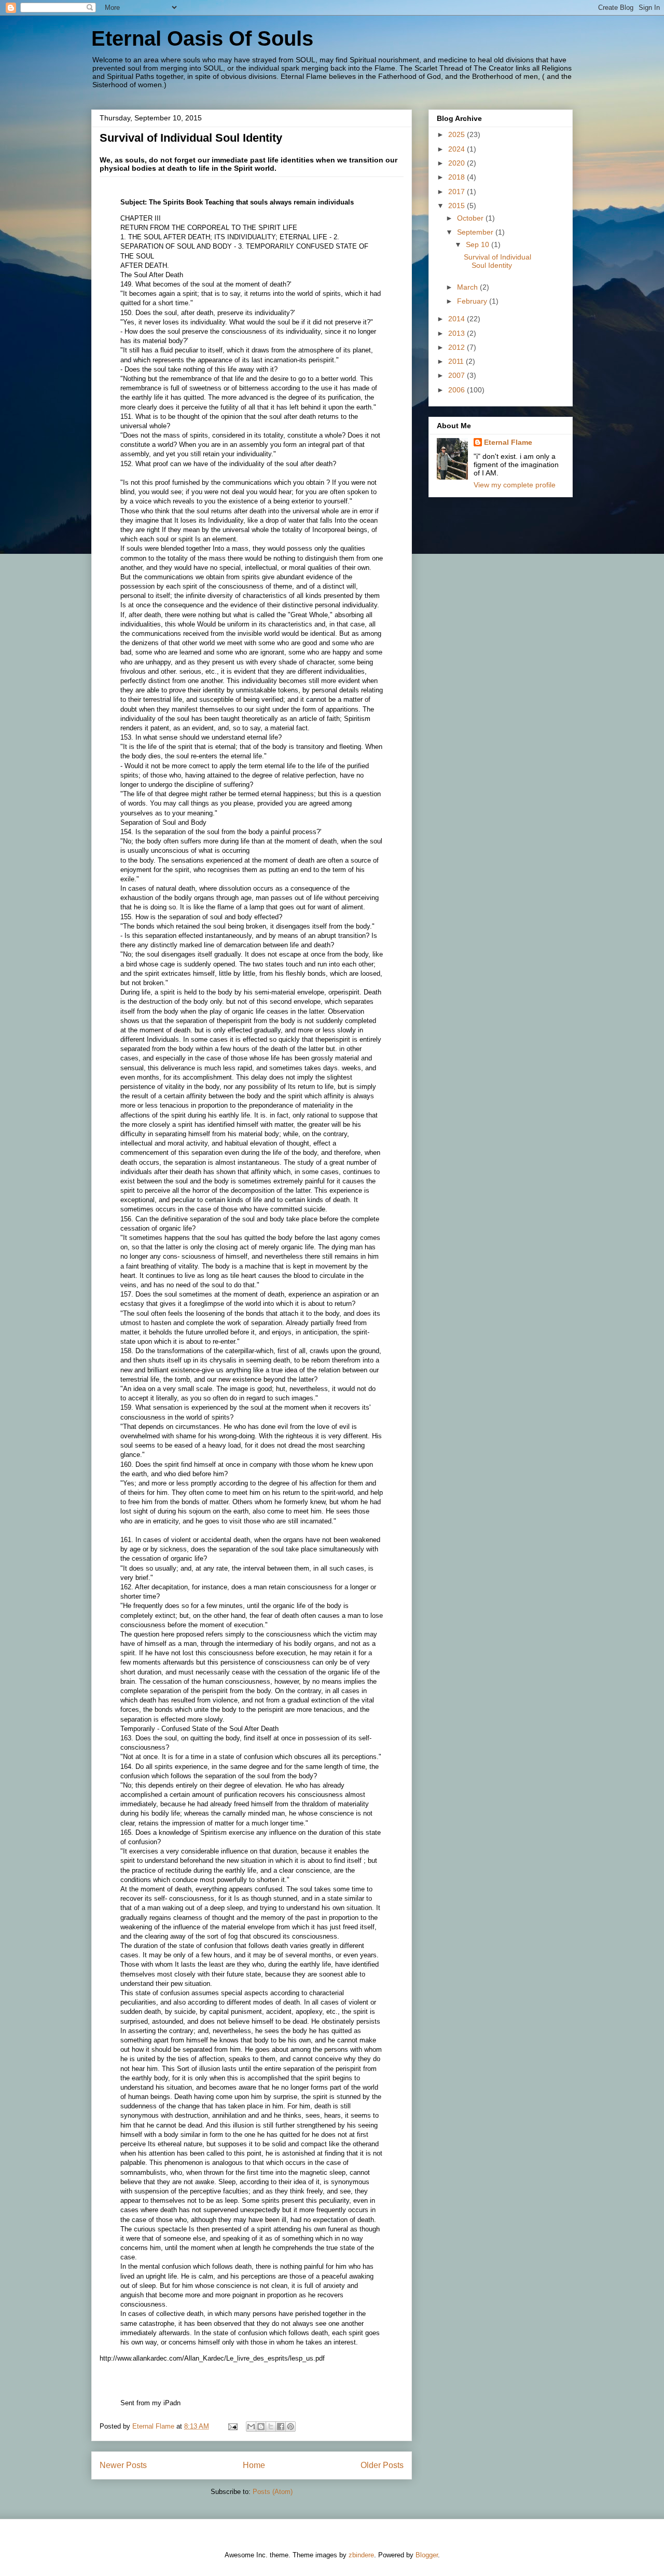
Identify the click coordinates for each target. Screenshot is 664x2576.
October (471, 218)
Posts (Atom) (273, 2492)
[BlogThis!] (261, 2427)
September (476, 232)
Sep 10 (479, 244)
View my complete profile (515, 485)
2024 (458, 149)
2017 (458, 192)
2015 (458, 206)
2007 (458, 375)
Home (254, 2465)
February (473, 301)
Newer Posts (123, 2465)
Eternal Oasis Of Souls (202, 38)
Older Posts (382, 2465)
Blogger (427, 2555)
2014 (458, 319)
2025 (458, 134)
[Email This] (251, 2427)
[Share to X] (271, 2427)
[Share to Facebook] (281, 2427)
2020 (458, 163)
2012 (458, 347)
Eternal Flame (508, 442)
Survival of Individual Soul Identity (191, 138)
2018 (458, 177)
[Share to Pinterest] (290, 2427)
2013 (458, 333)
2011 (457, 361)
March (468, 287)
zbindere (361, 2555)
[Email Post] (232, 2426)
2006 (458, 390)
